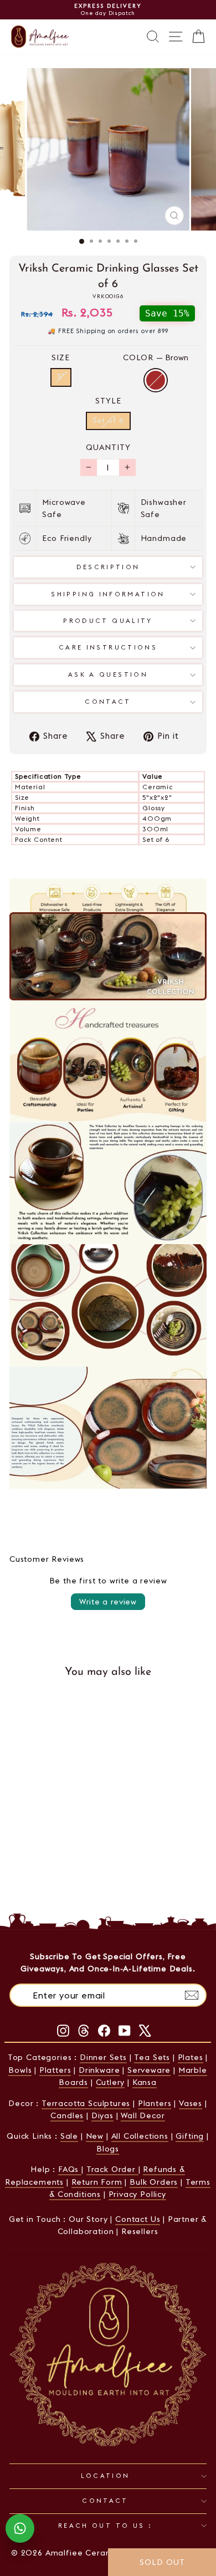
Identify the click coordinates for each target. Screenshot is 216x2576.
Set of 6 (108, 421)
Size (61, 357)
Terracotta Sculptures (86, 2103)
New (95, 2136)
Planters (155, 2103)
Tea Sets (152, 2057)
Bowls (20, 2070)
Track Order (112, 2169)
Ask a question (108, 674)
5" (61, 377)
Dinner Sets (103, 2057)
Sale (69, 2136)
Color (156, 357)
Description (108, 567)
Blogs (108, 2149)
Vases (191, 2103)
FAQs (70, 2169)
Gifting (190, 2136)
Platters (55, 2070)
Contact (108, 702)
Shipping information (108, 594)
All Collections (140, 2136)
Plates (191, 2057)
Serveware (149, 2070)
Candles (67, 2115)
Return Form (97, 2182)
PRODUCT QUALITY (108, 621)
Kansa (145, 2082)
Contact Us (138, 2219)
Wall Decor (143, 2115)
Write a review (108, 1602)
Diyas (102, 2115)
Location (106, 2476)
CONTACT (105, 2501)
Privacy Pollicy (137, 2194)
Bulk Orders (154, 2182)
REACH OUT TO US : (105, 2526)
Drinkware (99, 2070)
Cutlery (110, 2082)
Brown (156, 380)
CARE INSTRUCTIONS (108, 647)
